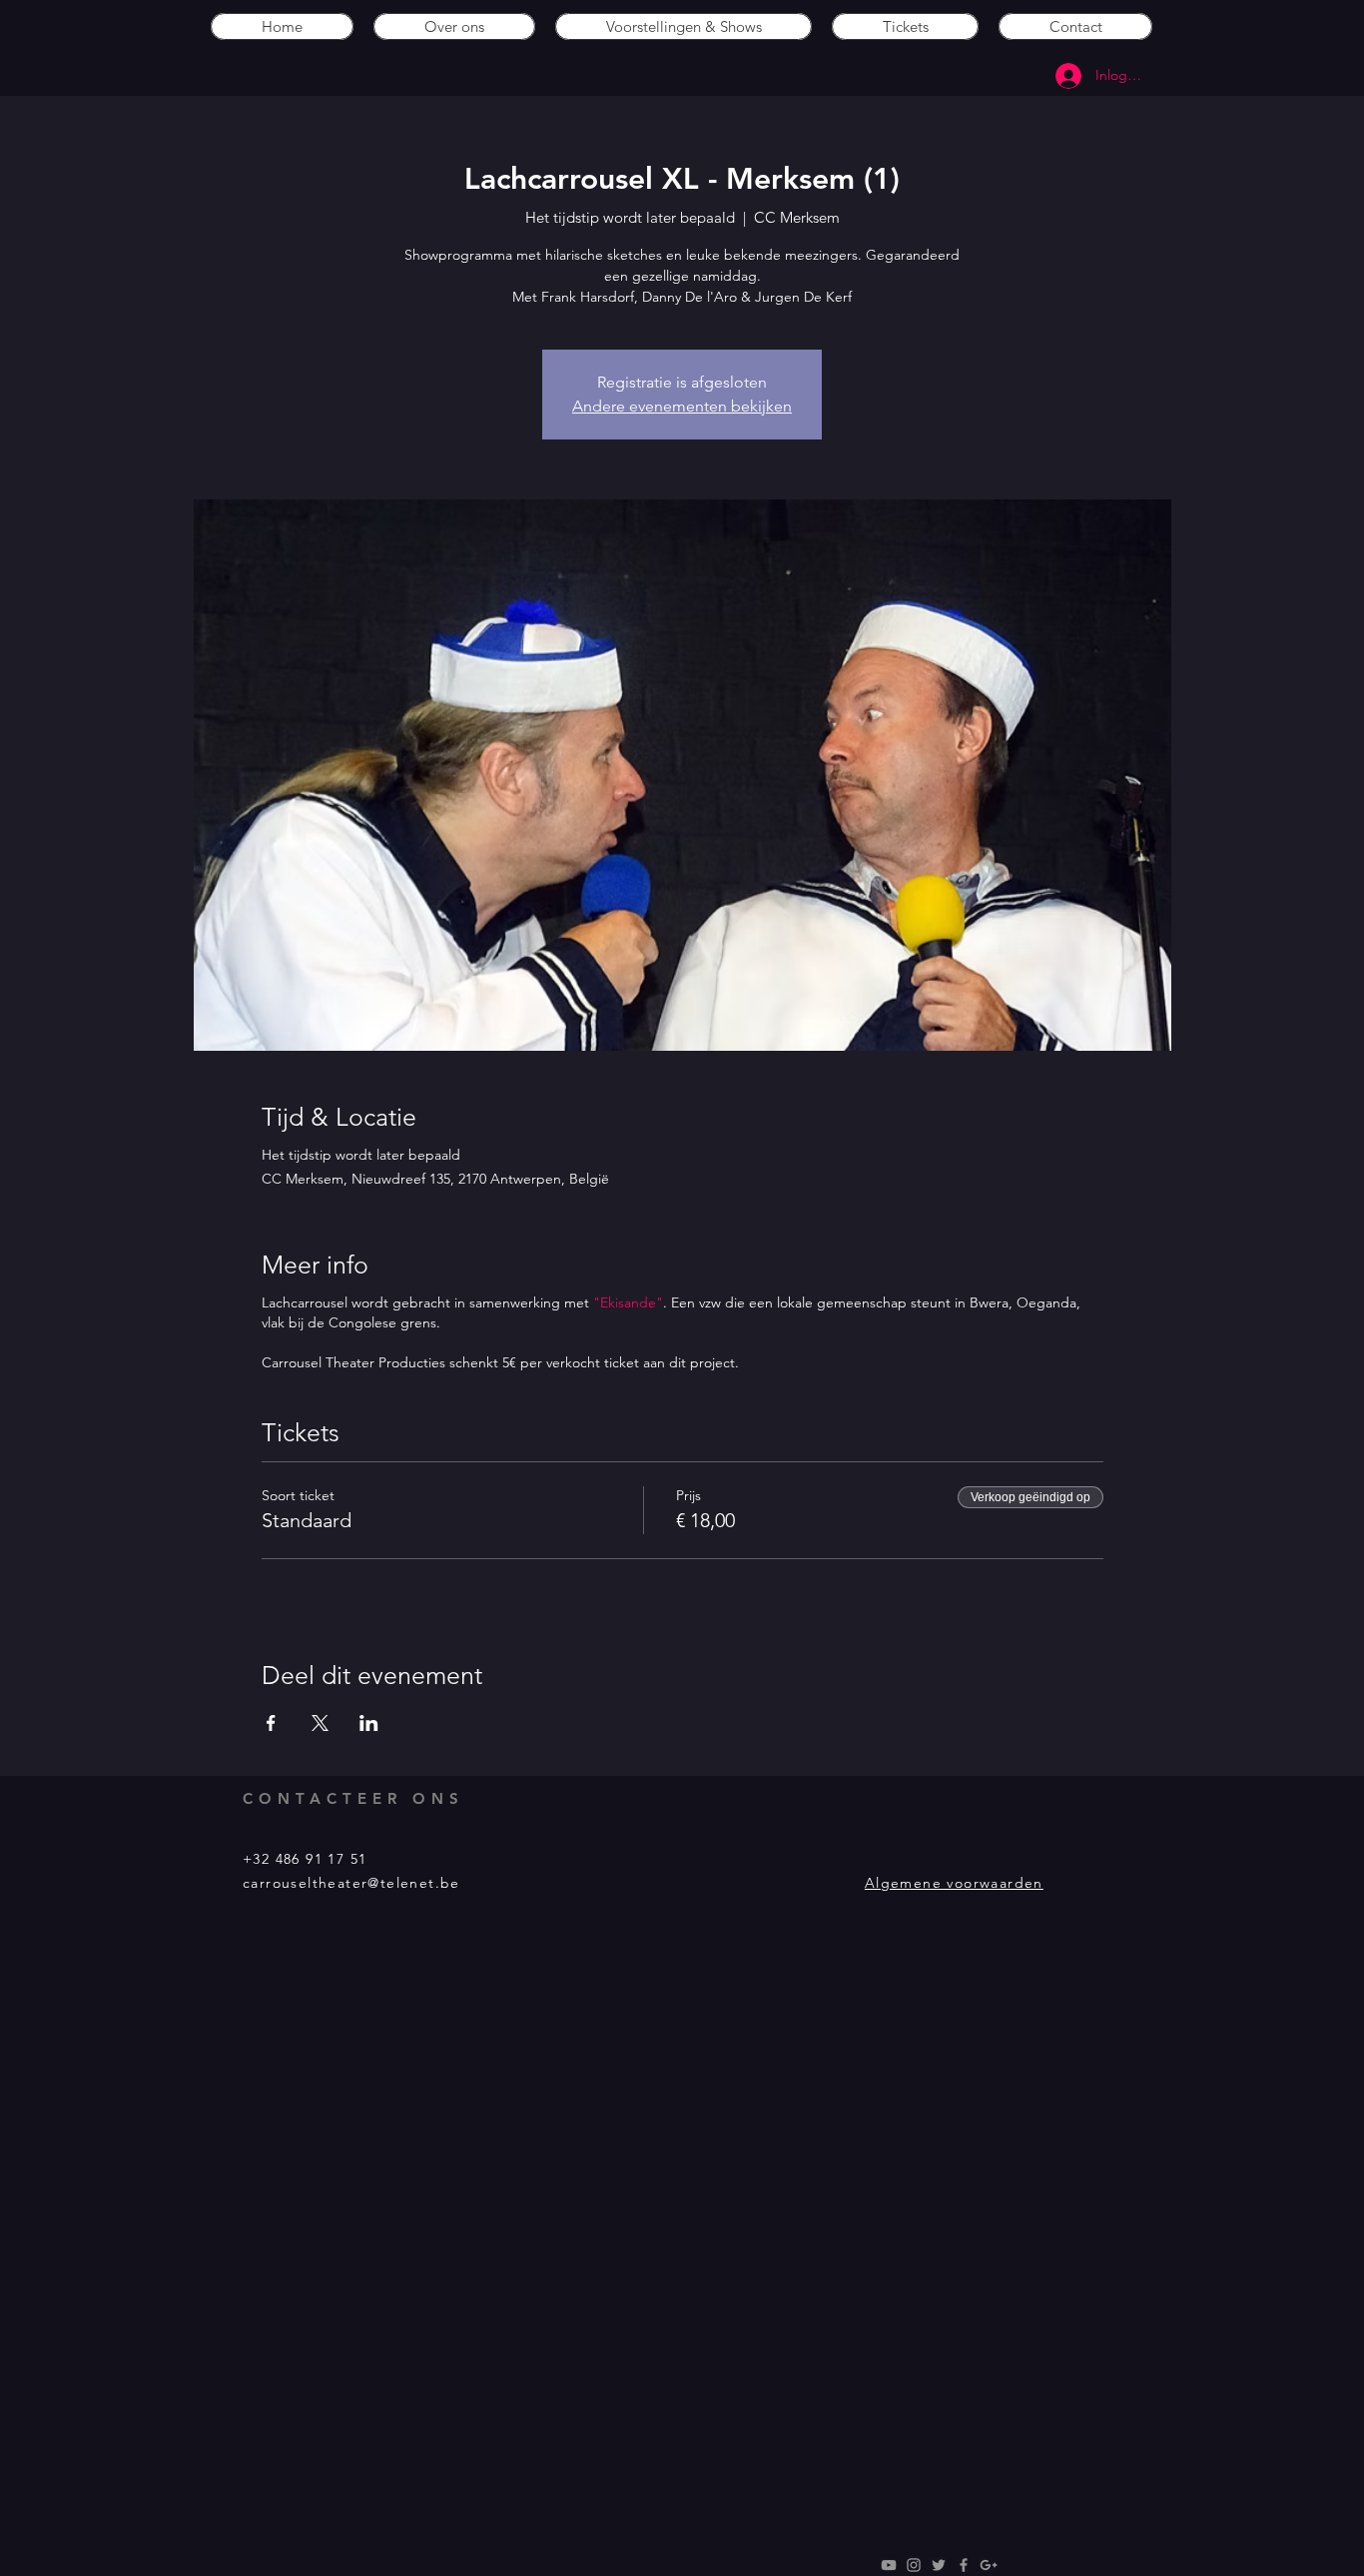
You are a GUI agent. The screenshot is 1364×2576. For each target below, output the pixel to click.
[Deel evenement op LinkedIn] (369, 1723)
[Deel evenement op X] (320, 1723)
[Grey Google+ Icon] (989, 2565)
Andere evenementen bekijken (682, 406)
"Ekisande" (628, 1302)
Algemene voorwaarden (954, 1883)
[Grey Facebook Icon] (964, 2565)
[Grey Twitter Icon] (939, 2565)
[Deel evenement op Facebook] (271, 1723)
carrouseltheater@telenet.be (351, 1883)
